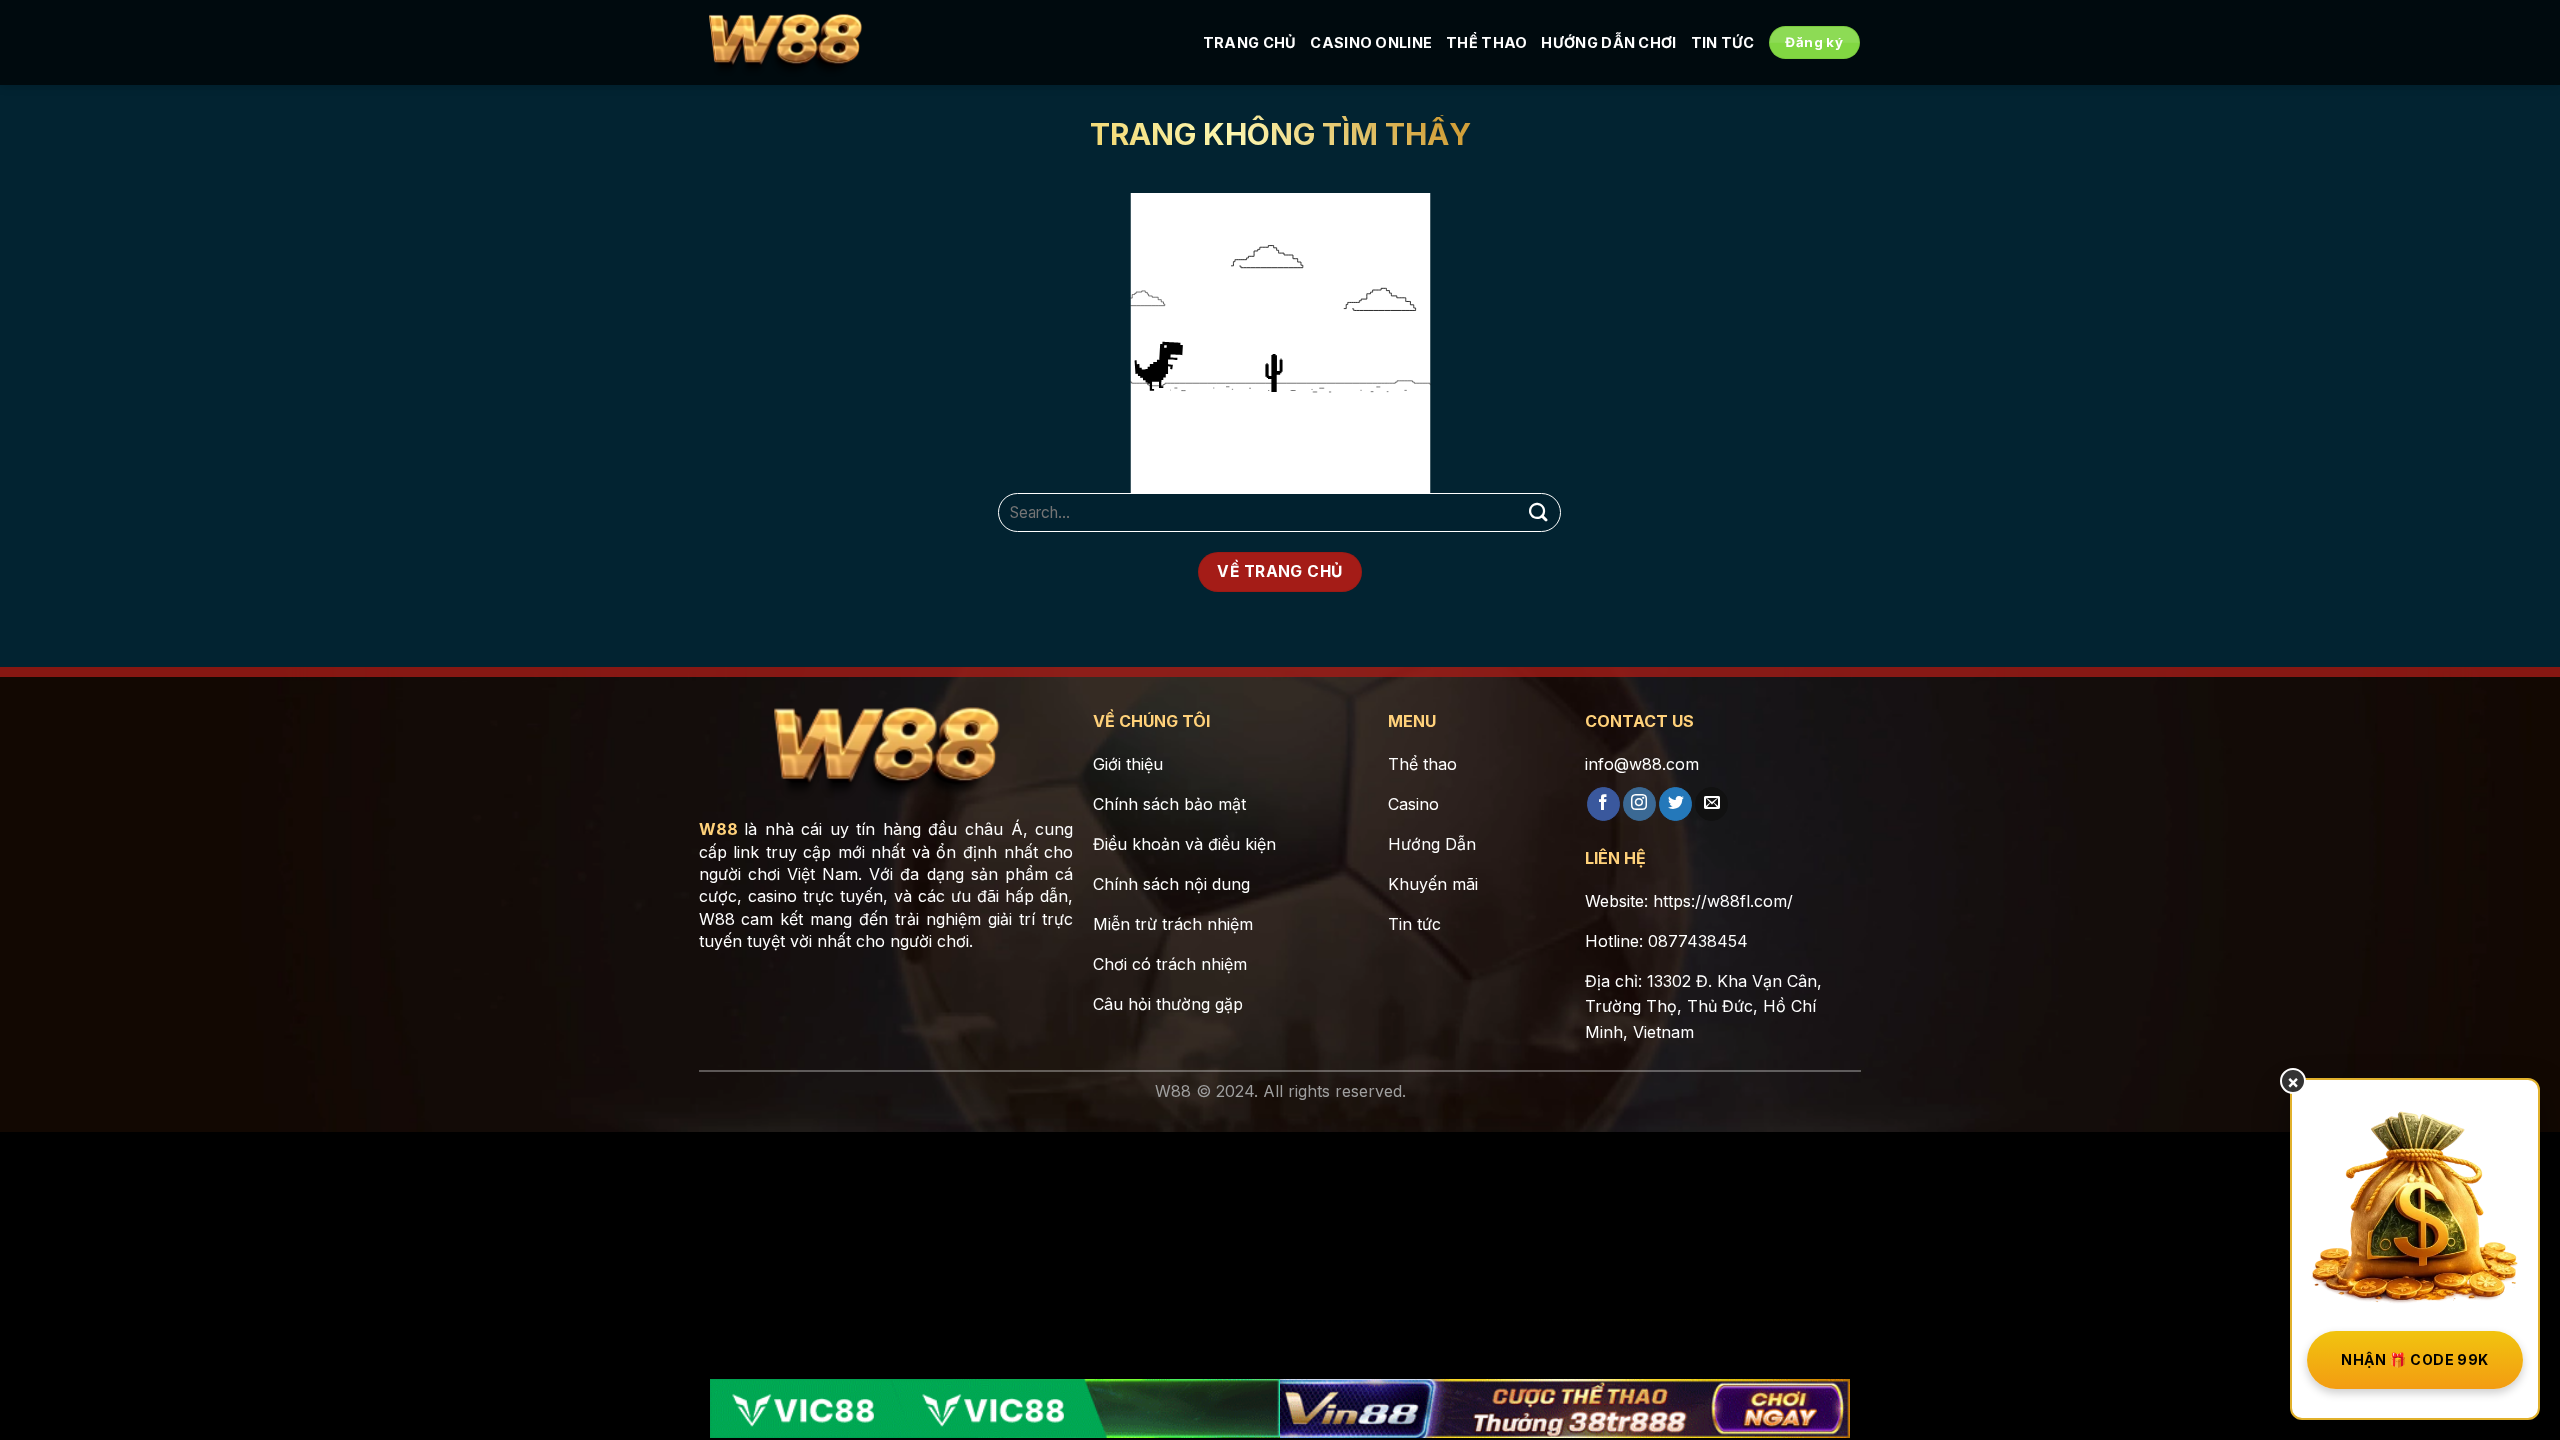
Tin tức (1723, 42)
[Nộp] (1538, 512)
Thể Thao (1486, 42)
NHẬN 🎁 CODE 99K (2414, 1359)
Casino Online (1371, 42)
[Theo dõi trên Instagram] (1639, 804)
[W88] (785, 43)
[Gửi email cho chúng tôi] (1711, 804)
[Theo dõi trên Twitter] (1675, 804)
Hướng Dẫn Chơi (1608, 42)
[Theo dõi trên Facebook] (1603, 804)
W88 (718, 829)
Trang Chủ (1250, 42)
